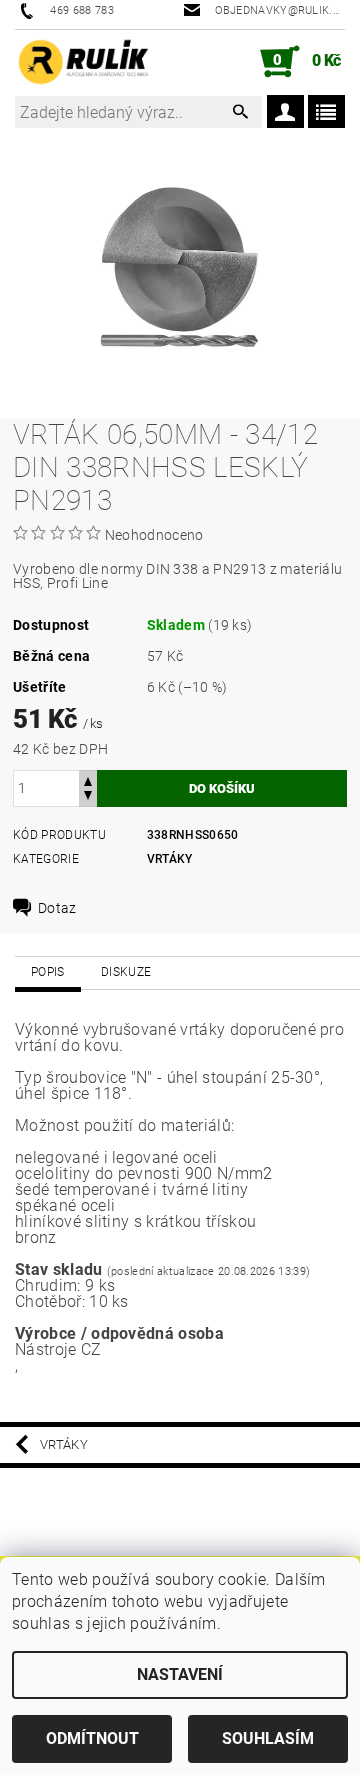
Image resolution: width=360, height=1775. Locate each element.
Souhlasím (268, 1738)
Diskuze (126, 972)
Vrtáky (170, 859)
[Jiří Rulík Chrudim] (84, 62)
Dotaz (57, 908)
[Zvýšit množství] (88, 779)
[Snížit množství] (88, 797)
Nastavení (180, 1674)
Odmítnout (92, 1738)
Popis (48, 972)
